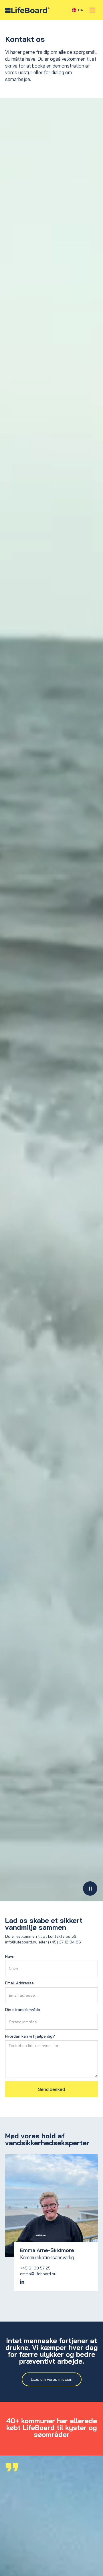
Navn (10, 1956)
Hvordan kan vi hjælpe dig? (30, 2036)
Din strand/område (23, 2010)
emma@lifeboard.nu (38, 2274)
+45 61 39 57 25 (35, 2268)
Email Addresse (19, 1983)
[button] (78, 10)
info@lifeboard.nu (21, 1942)
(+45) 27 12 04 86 (65, 1942)
